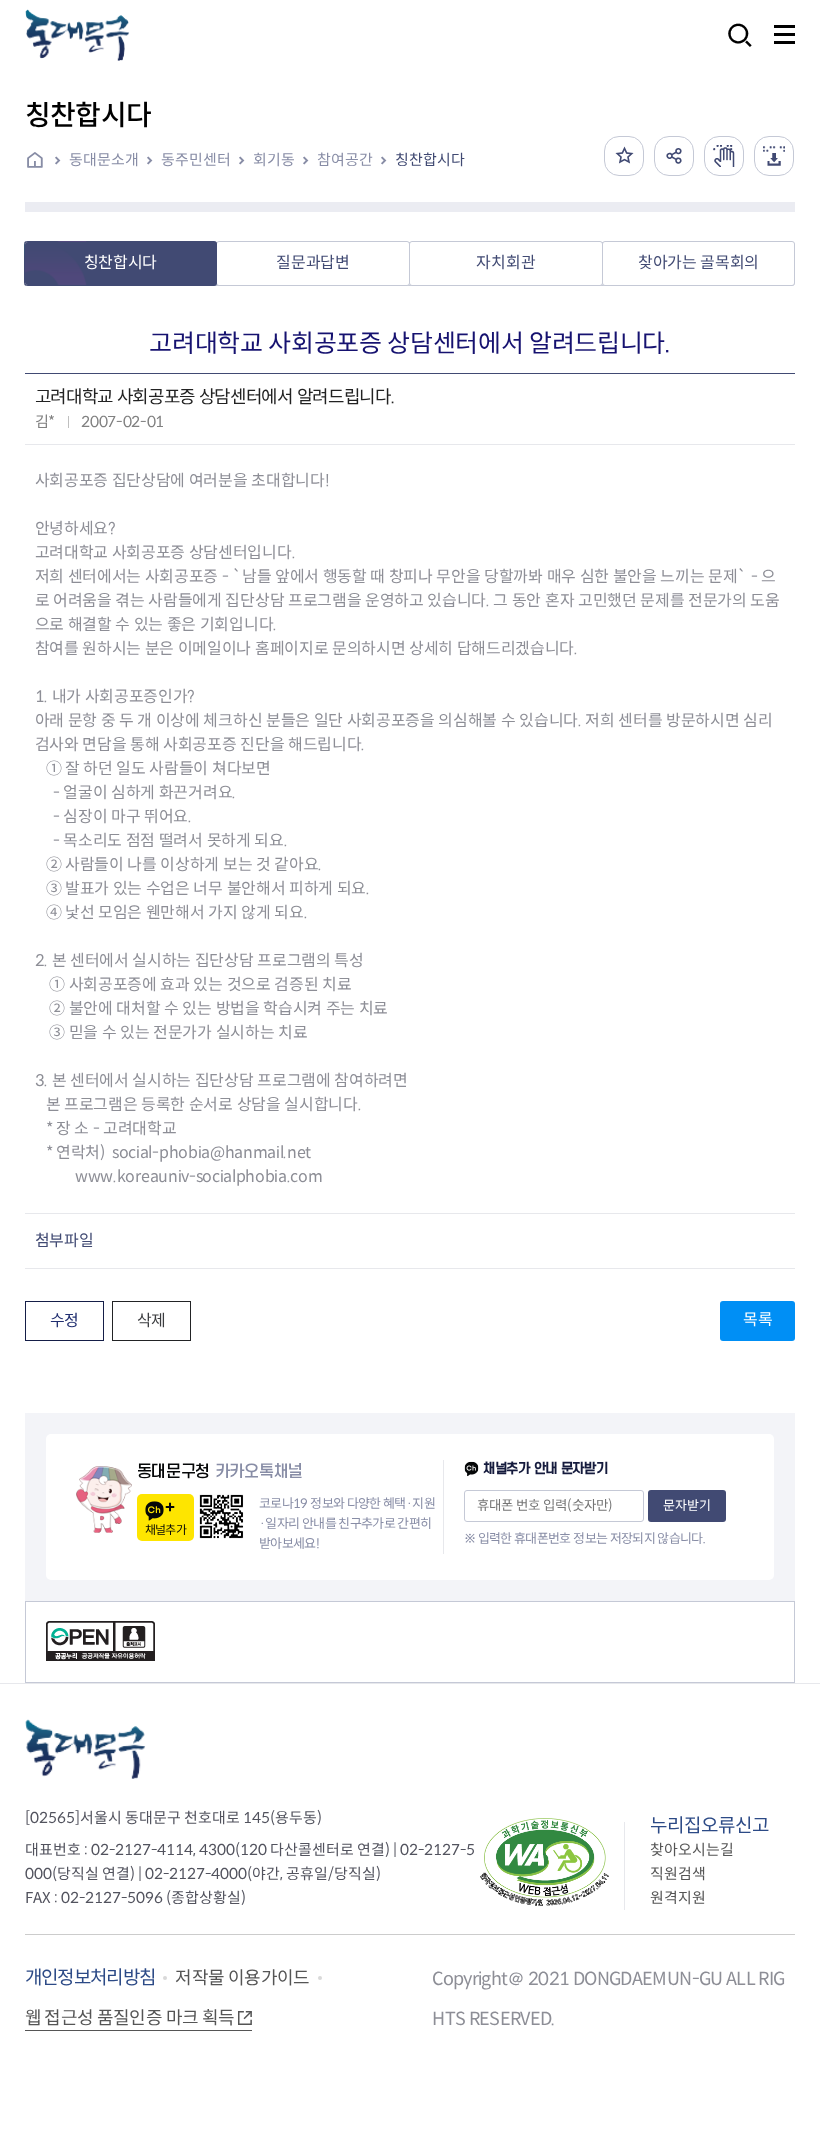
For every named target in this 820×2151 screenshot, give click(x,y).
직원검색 (678, 1873)
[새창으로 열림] (724, 156)
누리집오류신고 (709, 1825)
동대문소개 (104, 159)
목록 (757, 1319)
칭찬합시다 (430, 159)
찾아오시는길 (692, 1849)
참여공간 (345, 159)
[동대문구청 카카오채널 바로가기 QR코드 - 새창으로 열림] (221, 1516)
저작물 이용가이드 (242, 1978)
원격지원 (678, 1897)
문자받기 (687, 1505)
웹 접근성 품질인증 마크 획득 (130, 2018)
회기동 (274, 159)
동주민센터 (196, 159)
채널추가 (165, 1529)
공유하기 (674, 156)
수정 (64, 1320)
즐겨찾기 (624, 156)
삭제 (151, 1320)
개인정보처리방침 (90, 1977)
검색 (734, 48)
